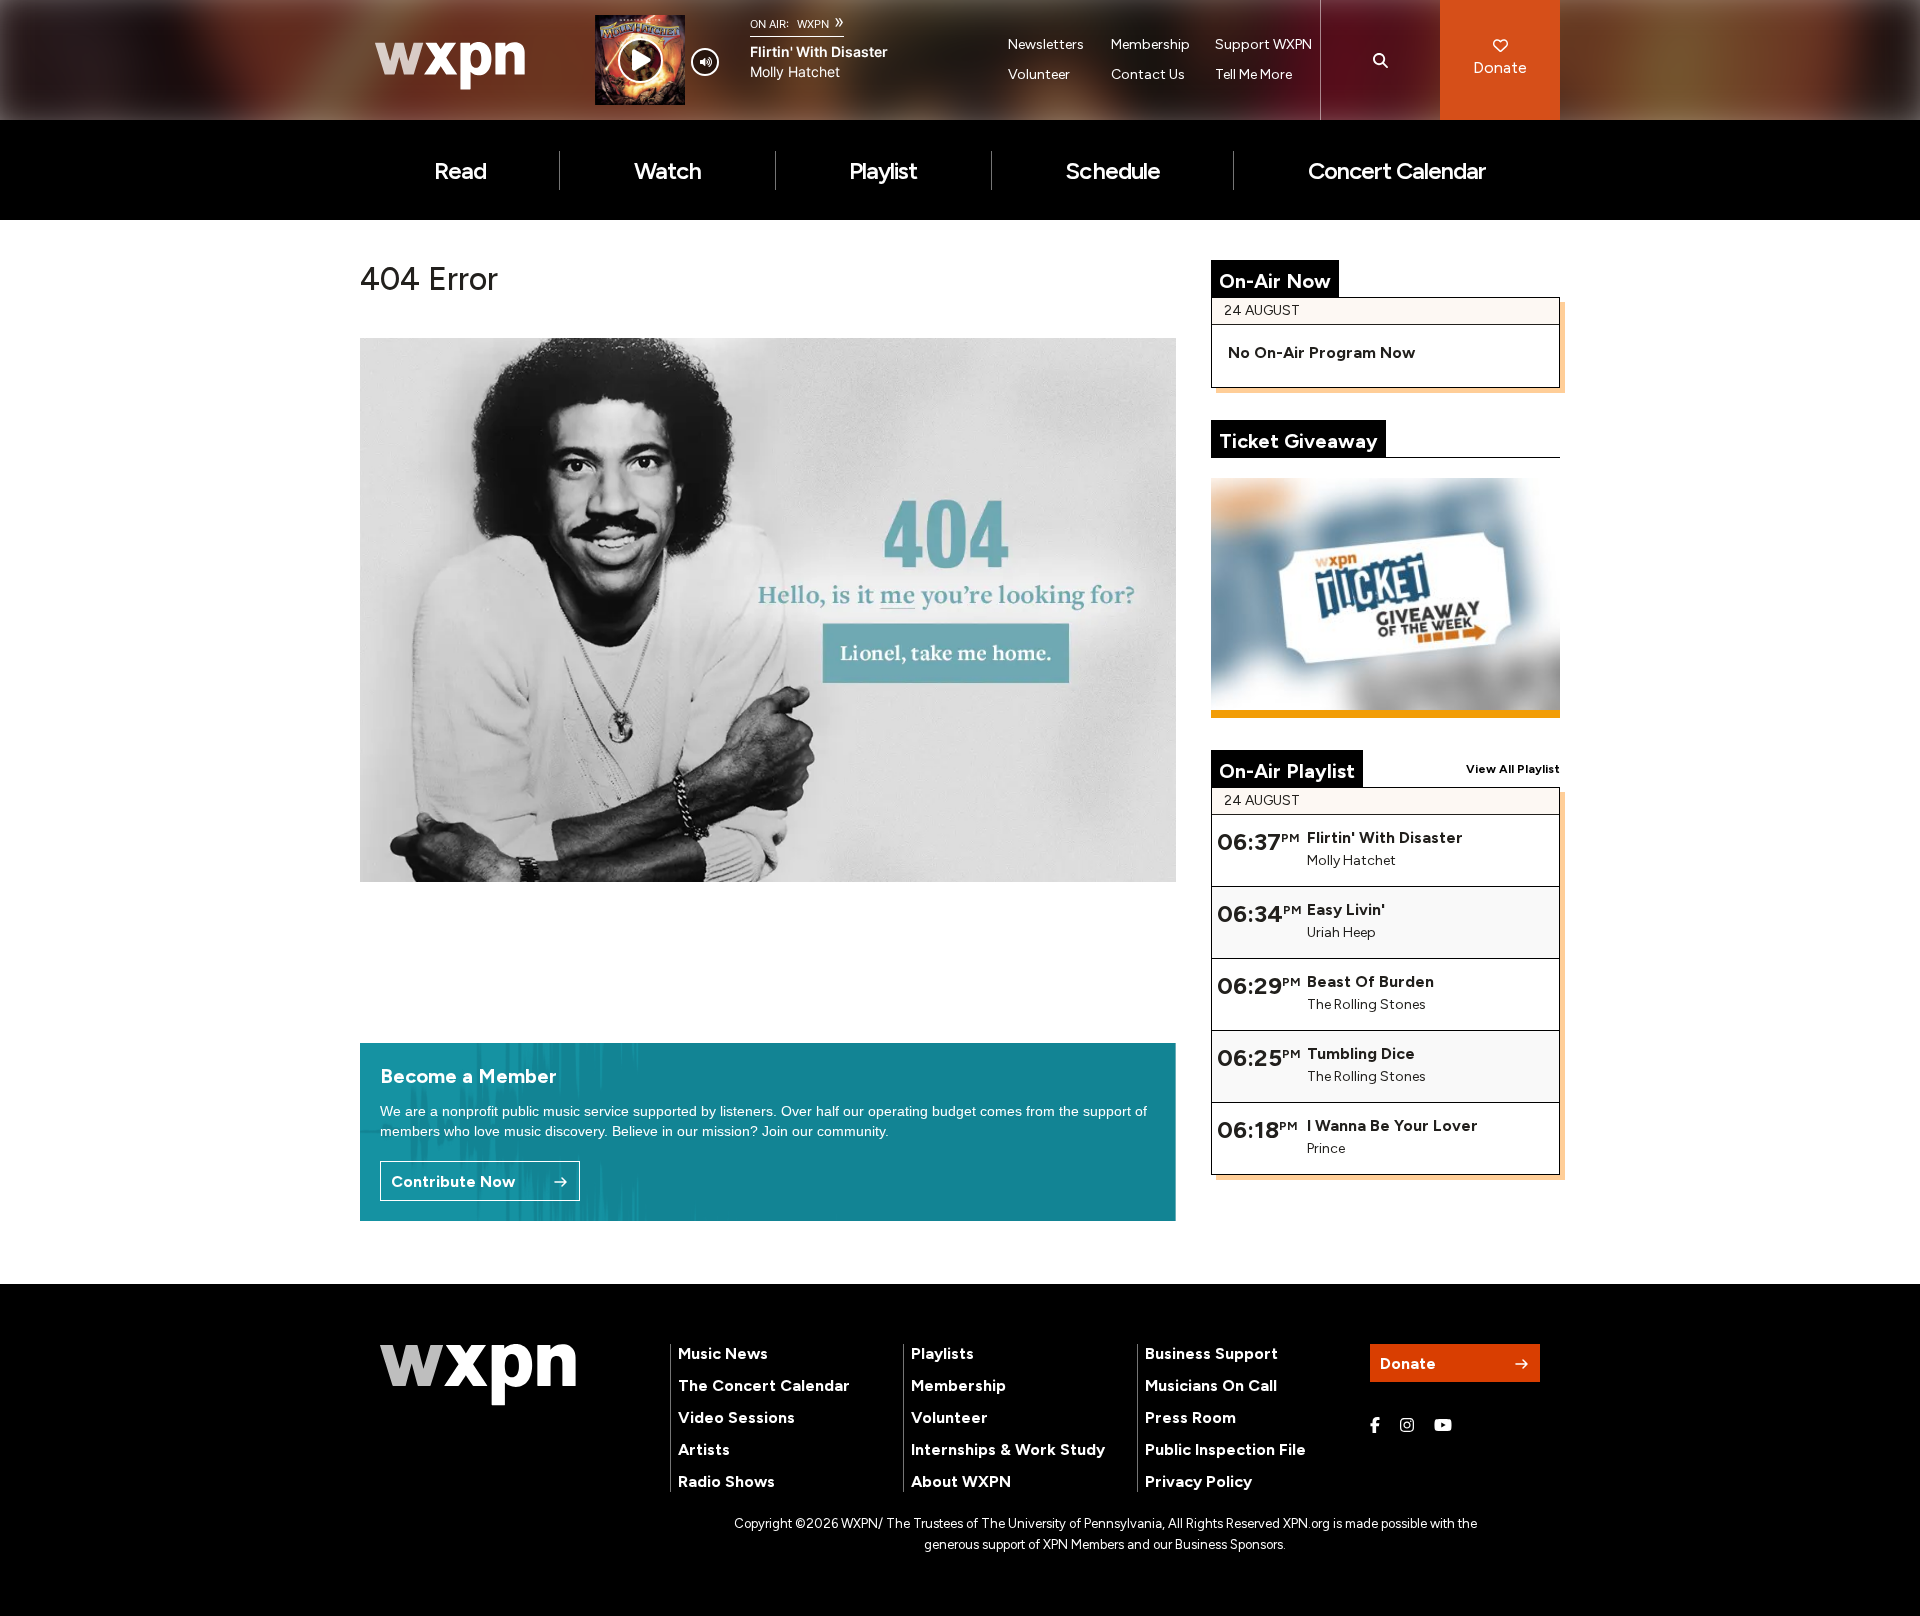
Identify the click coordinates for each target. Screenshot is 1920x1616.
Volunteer (1039, 74)
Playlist (883, 170)
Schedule (1112, 170)
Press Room (1190, 1417)
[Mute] (705, 62)
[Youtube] (1443, 1426)
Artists (704, 1449)
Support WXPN (1263, 44)
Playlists (942, 1353)
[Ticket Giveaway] (1386, 598)
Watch (667, 170)
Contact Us (1148, 74)
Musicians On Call (1211, 1385)
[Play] (640, 60)
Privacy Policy (1198, 1481)
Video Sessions (736, 1417)
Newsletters (1046, 44)
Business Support (1211, 1353)
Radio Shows (726, 1481)
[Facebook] (1375, 1426)
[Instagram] (1407, 1426)
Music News (723, 1353)
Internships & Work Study (1008, 1449)
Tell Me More (1253, 74)
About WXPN (961, 1481)
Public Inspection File (1225, 1449)
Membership (1150, 44)
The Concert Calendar (764, 1385)
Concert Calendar (1397, 170)
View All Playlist (1513, 769)
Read (460, 170)
